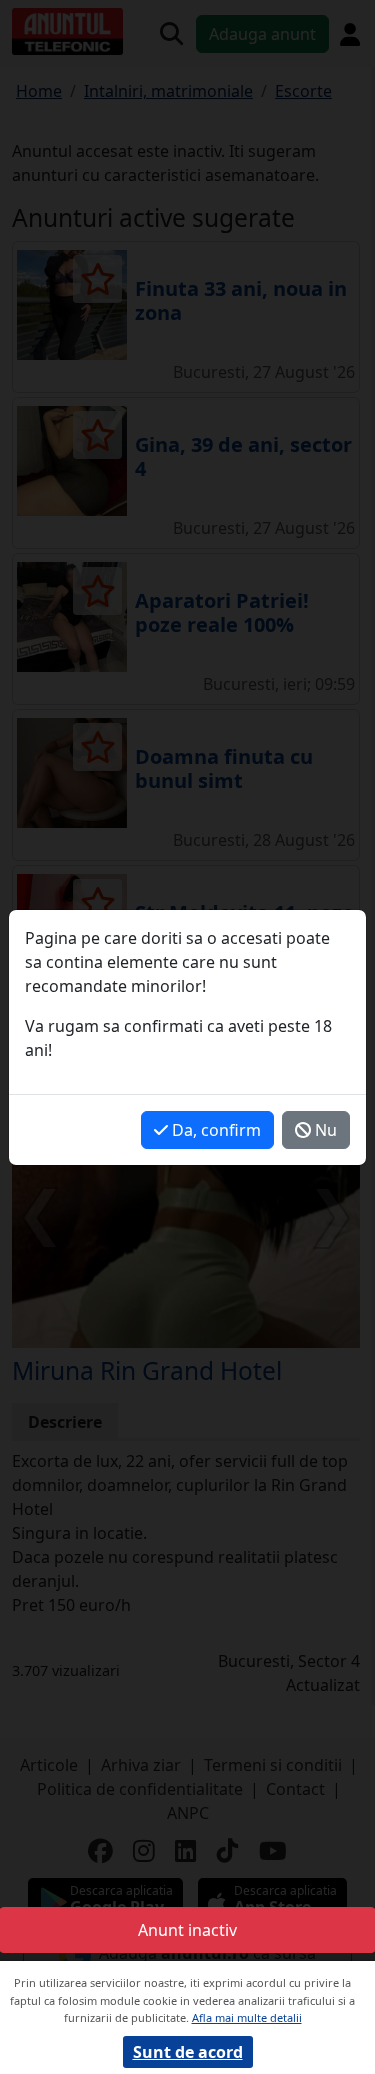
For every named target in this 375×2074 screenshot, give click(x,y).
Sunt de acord (188, 2052)
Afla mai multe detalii (247, 2017)
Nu (324, 1130)
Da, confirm (214, 1130)
